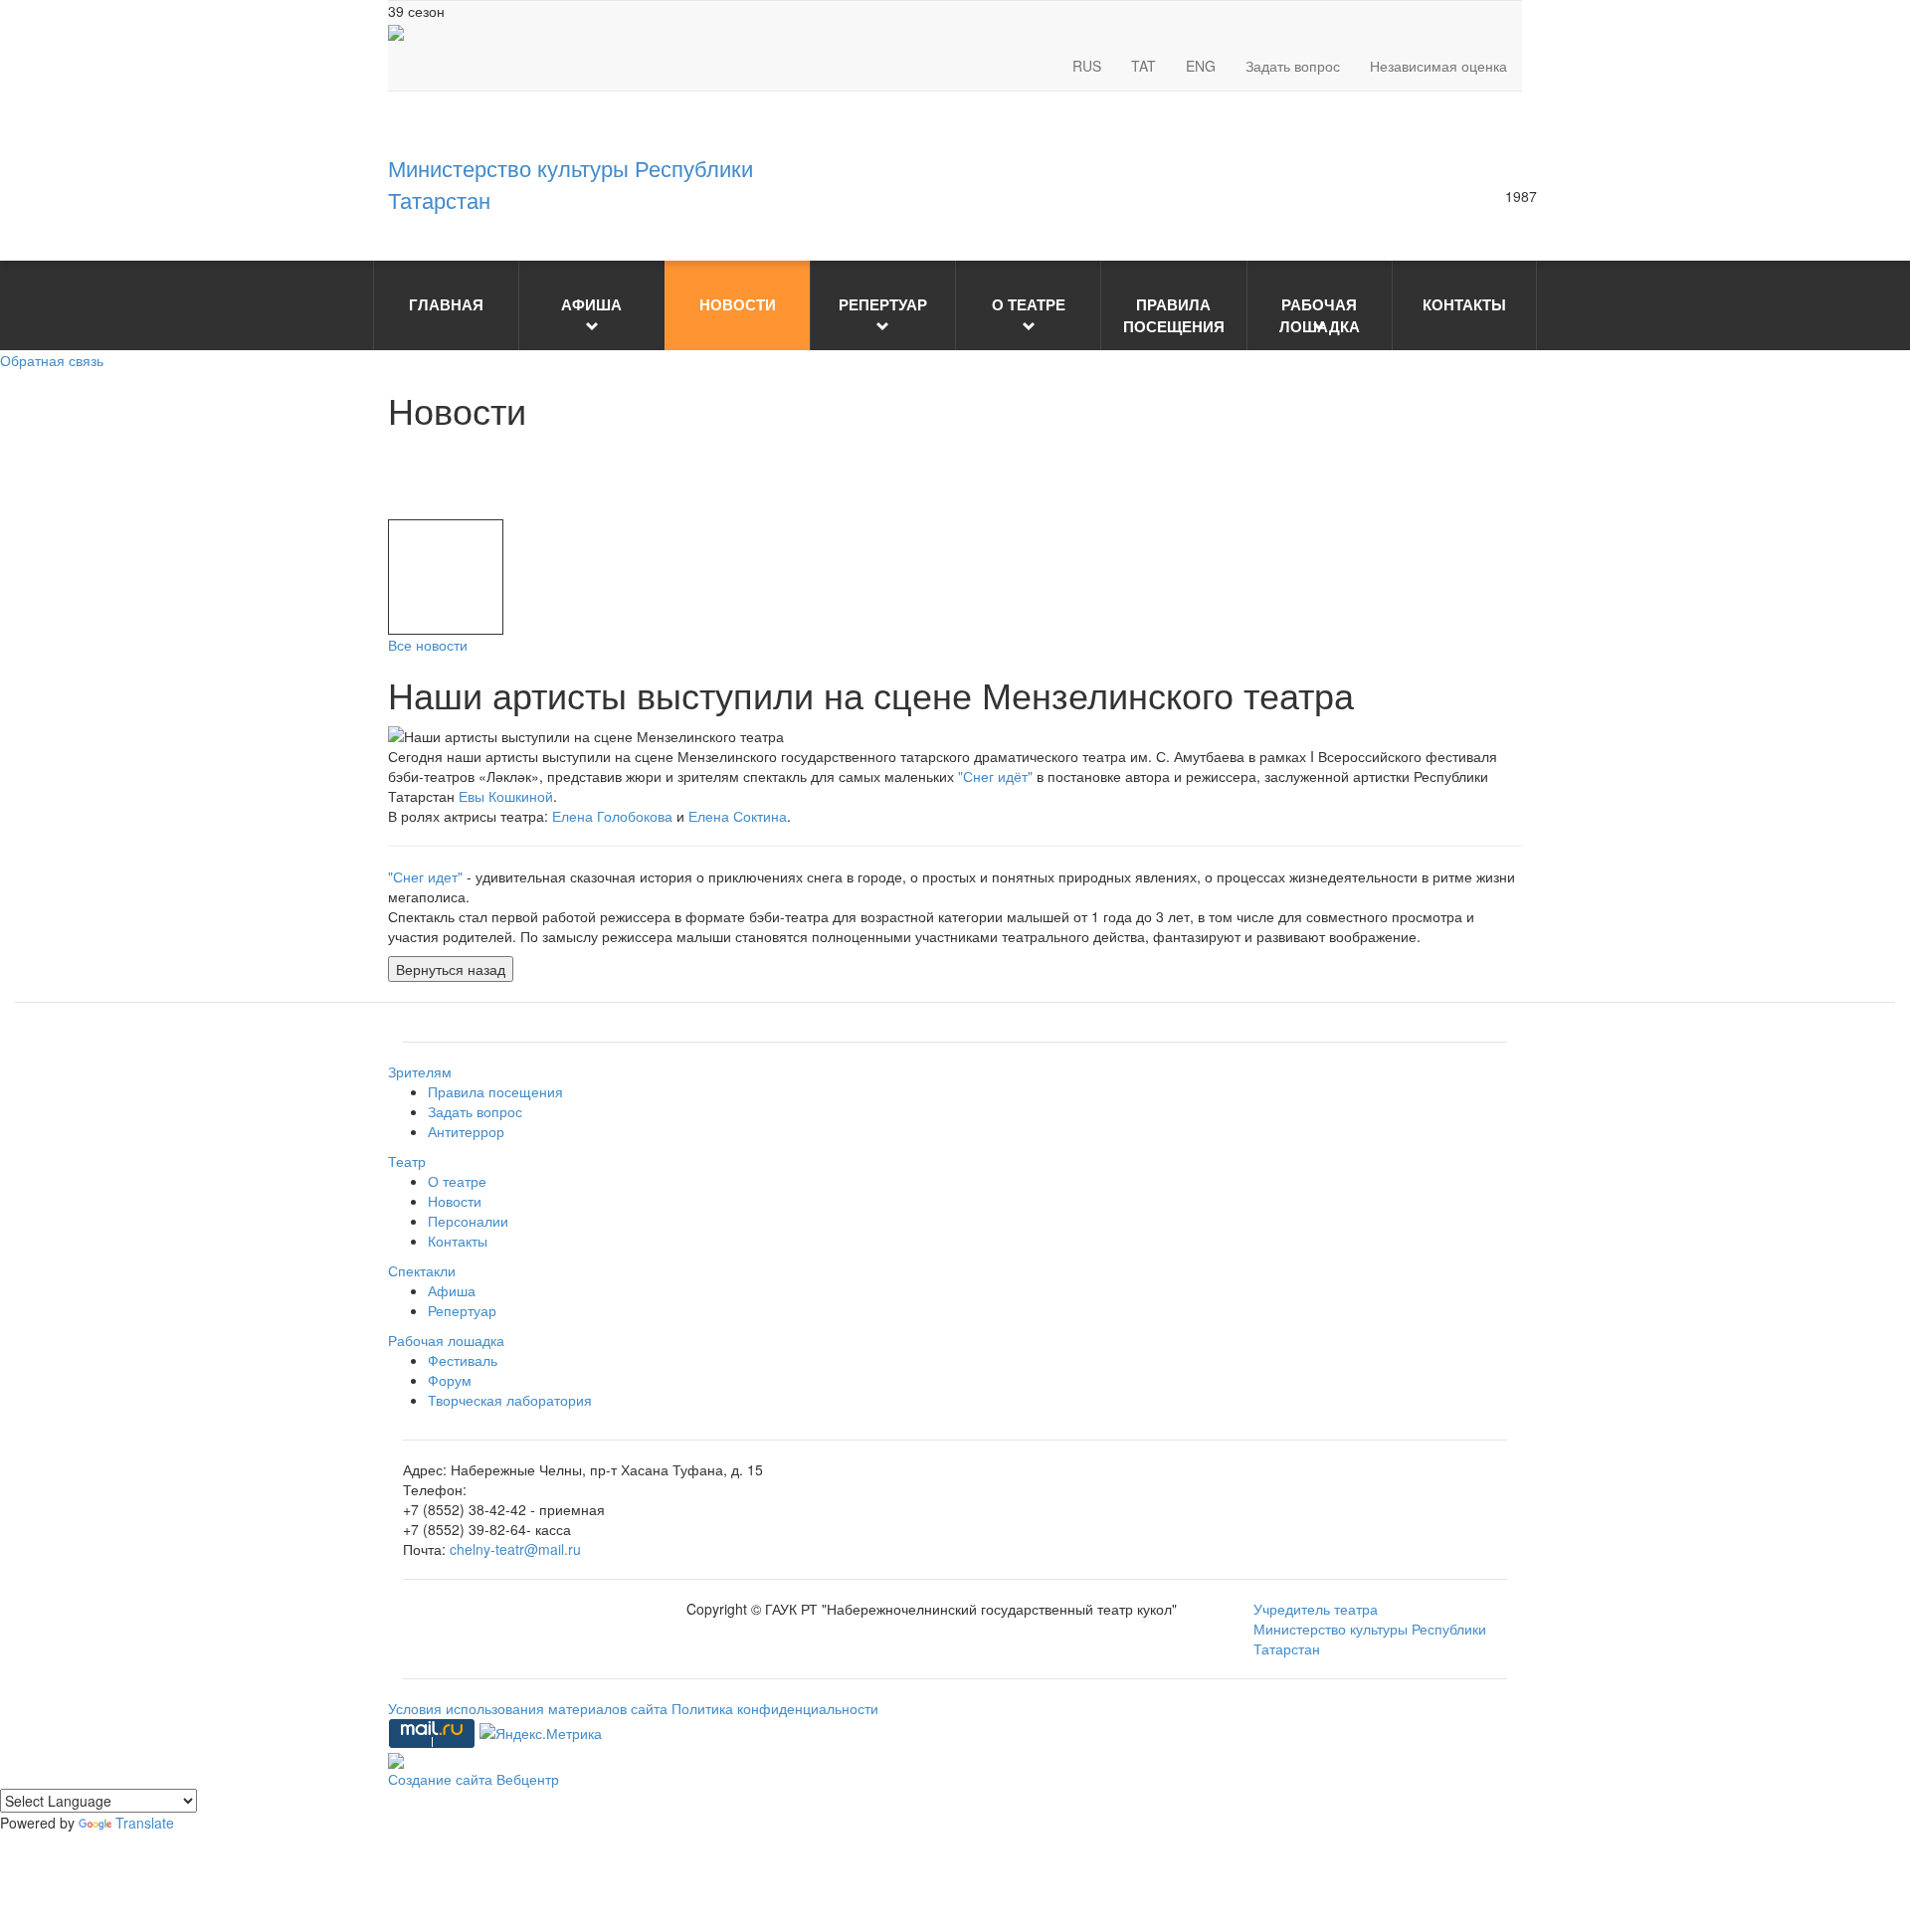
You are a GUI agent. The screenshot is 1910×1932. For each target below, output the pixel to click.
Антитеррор (466, 1131)
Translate (145, 1823)
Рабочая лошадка (446, 1340)
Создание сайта (442, 1779)
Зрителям (420, 1071)
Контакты (458, 1241)
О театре (457, 1181)
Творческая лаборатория (510, 1400)
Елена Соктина (738, 816)
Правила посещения (495, 1091)
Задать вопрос (1293, 66)
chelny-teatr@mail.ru (515, 1549)
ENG (1201, 66)
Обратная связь (52, 360)
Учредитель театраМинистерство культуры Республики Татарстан (1370, 1629)
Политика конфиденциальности (775, 1708)
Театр (407, 1161)
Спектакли (422, 1270)
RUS (1087, 66)
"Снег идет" (425, 876)
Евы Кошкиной (506, 796)
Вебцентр (528, 1779)
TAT (1144, 66)
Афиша (452, 1290)
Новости (455, 1201)
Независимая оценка (1438, 66)
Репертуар (462, 1310)
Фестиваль (463, 1360)
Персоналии (468, 1221)
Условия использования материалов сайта (530, 1708)
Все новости (428, 645)
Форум (450, 1380)
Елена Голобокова (612, 816)
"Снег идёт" (995, 776)
